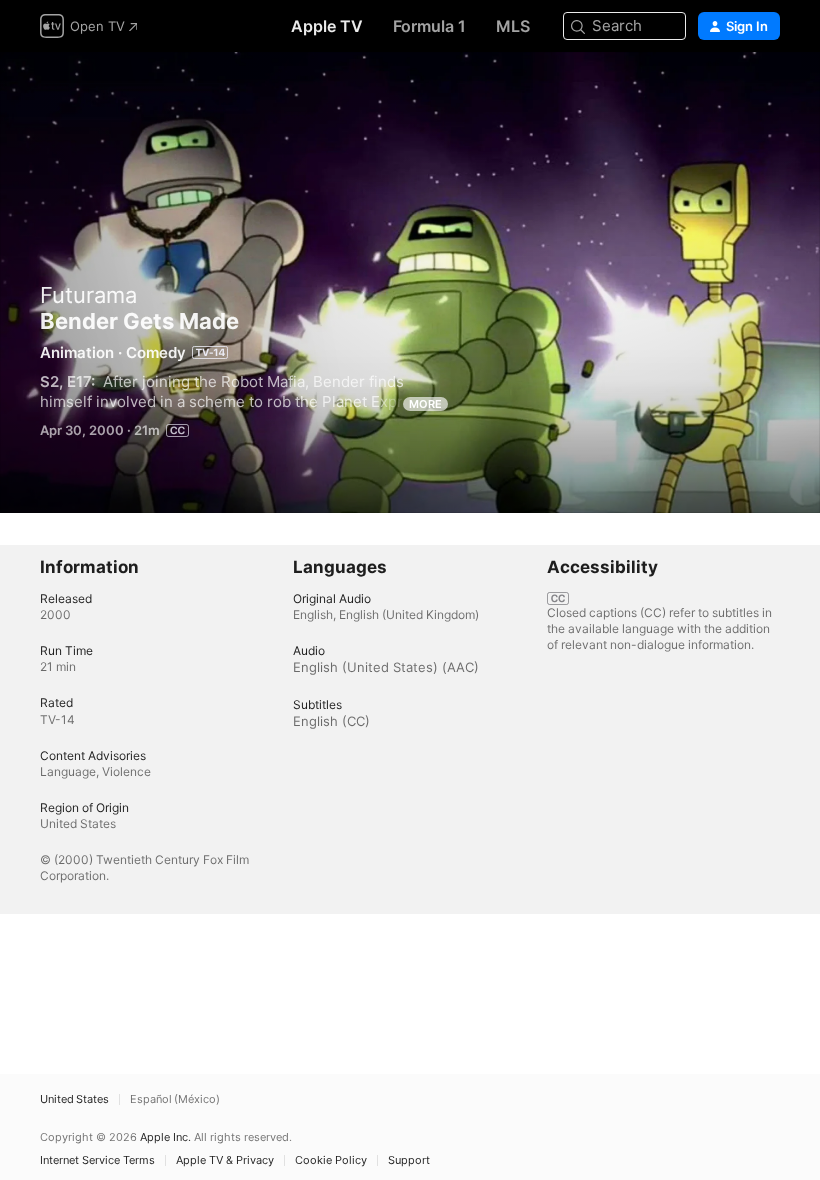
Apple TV (327, 26)
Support (409, 1160)
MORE (425, 404)
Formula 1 (429, 26)
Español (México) (175, 1099)
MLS (513, 26)
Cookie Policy (331, 1160)
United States (74, 1099)
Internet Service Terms (97, 1160)
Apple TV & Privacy (225, 1160)
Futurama (88, 295)
